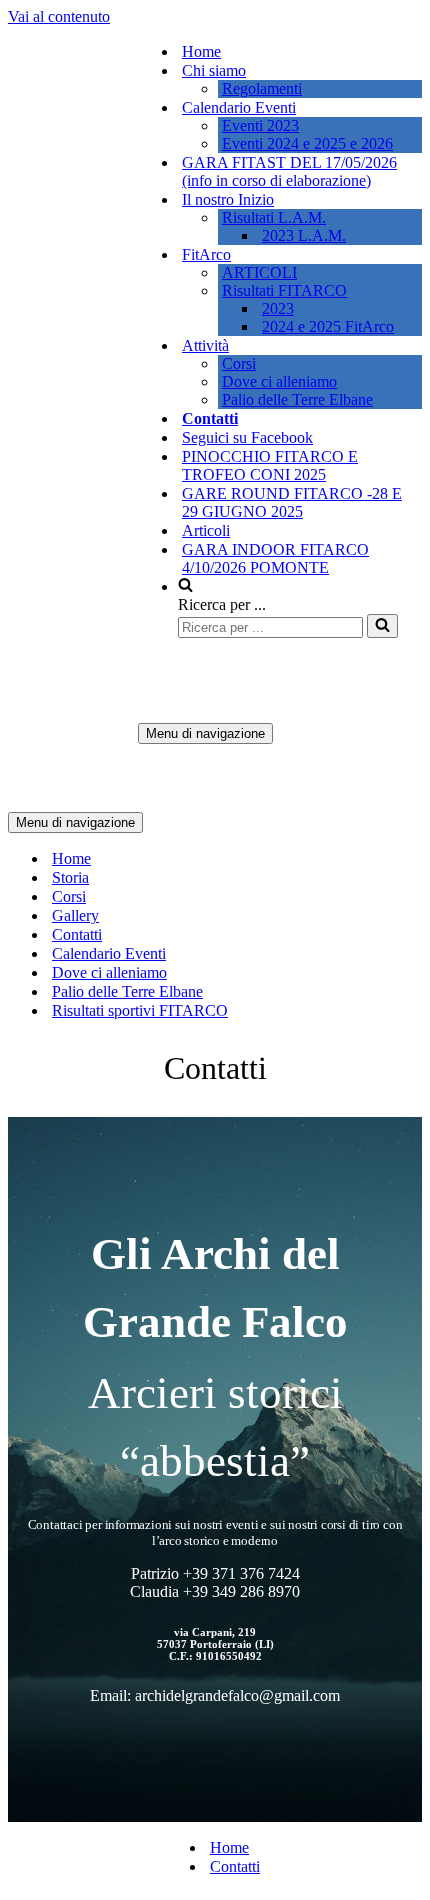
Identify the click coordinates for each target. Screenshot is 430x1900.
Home (201, 51)
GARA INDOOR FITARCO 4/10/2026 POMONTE (275, 558)
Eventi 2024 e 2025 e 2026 (307, 143)
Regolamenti (262, 88)
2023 (278, 308)
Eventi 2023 (260, 125)
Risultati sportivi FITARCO (140, 1010)
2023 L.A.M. (304, 235)
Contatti (210, 418)
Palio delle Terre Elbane (297, 399)
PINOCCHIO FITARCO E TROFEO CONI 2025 (270, 465)
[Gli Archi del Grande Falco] (73, 409)
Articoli (206, 530)
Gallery (75, 915)
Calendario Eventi (109, 953)
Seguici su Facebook (247, 437)
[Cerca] (382, 626)
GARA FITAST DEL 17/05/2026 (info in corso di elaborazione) (289, 171)
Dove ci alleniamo (279, 381)
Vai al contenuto (59, 16)
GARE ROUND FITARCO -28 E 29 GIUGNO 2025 (292, 502)
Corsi (239, 363)
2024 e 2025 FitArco (328, 326)
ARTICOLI (259, 272)
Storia (70, 877)
